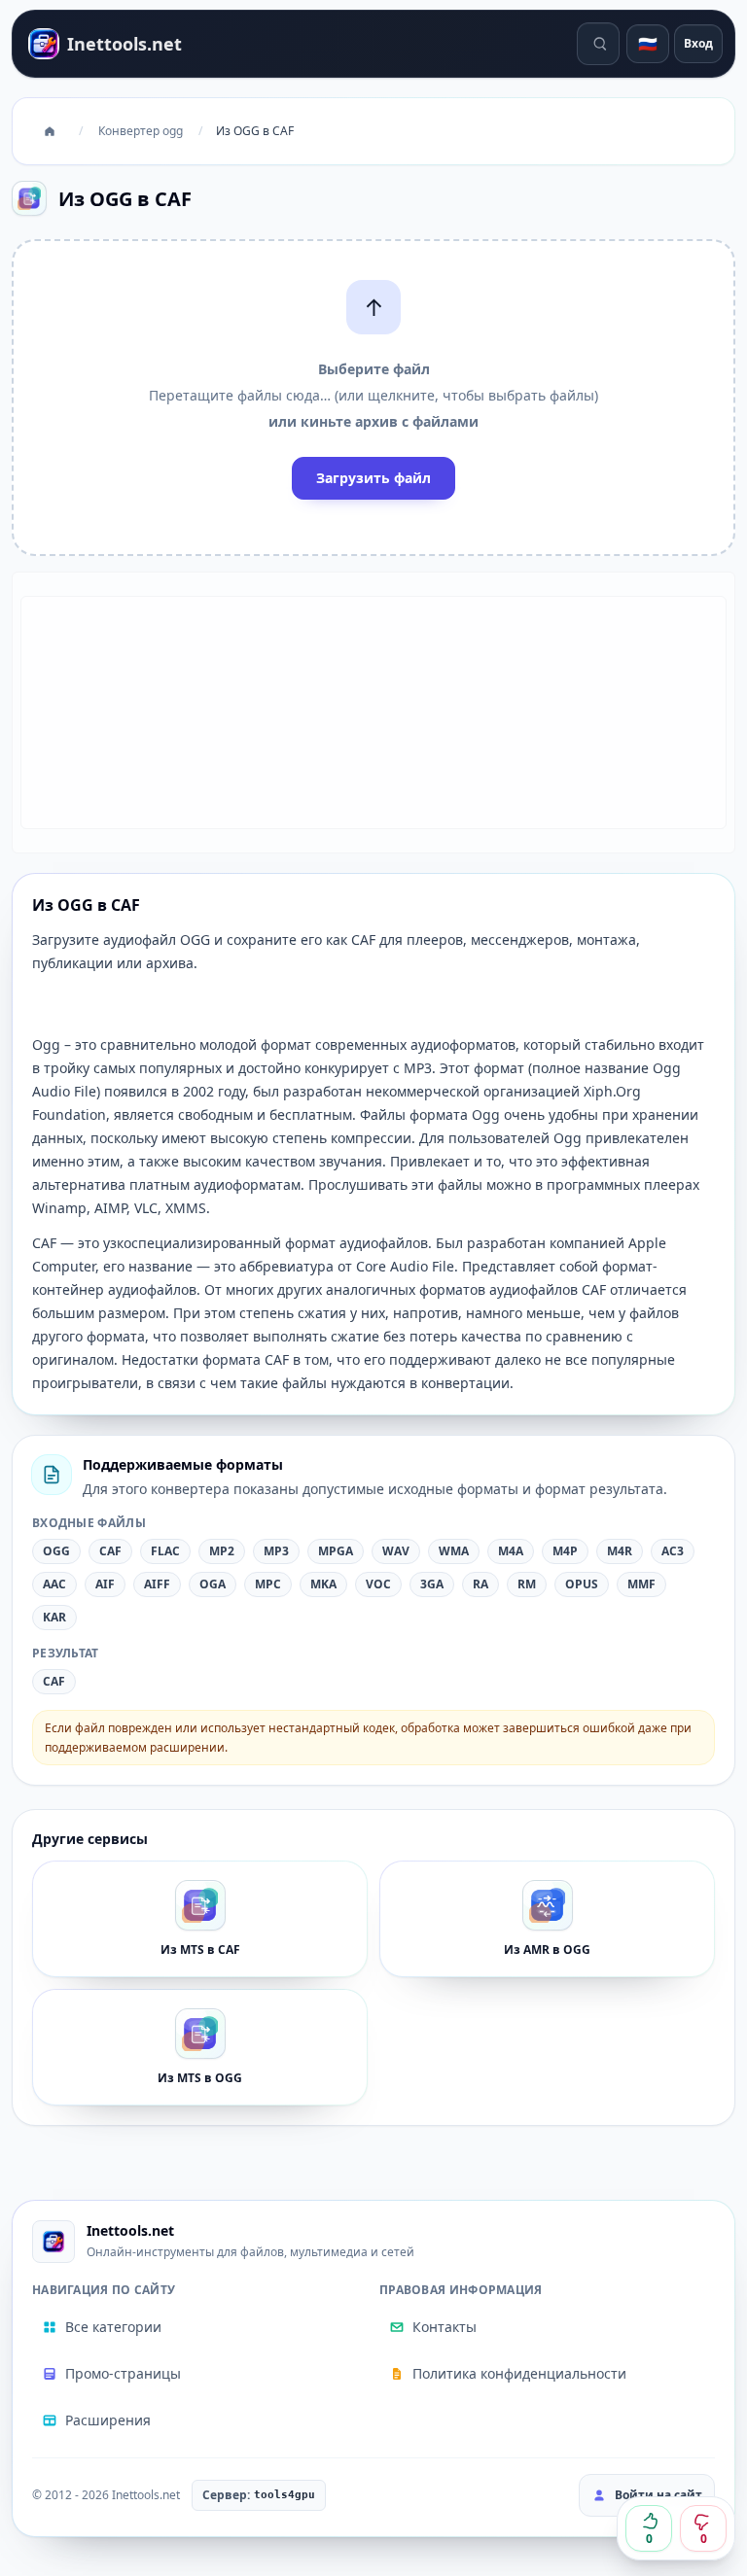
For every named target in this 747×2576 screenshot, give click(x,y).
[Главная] (50, 131)
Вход (698, 43)
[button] (373, 398)
